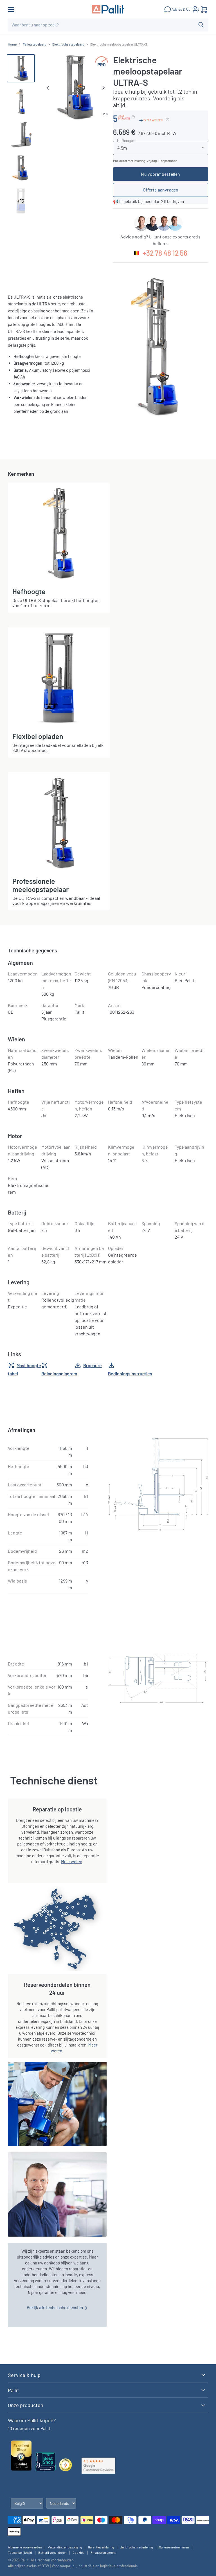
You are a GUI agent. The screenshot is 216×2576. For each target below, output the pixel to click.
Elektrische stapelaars (68, 44)
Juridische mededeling (136, 2547)
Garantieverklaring (101, 2547)
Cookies (78, 2552)
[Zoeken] (201, 25)
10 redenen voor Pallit (29, 2428)
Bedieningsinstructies (130, 1373)
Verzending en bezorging (65, 2547)
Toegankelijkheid (20, 2552)
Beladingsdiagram (59, 1373)
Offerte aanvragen (161, 190)
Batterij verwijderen (52, 2552)
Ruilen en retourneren (174, 2547)
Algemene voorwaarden (25, 2547)
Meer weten (72, 1861)
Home (12, 44)
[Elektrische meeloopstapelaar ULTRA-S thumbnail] (21, 68)
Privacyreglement (103, 2552)
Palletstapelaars (34, 44)
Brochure (93, 1365)
